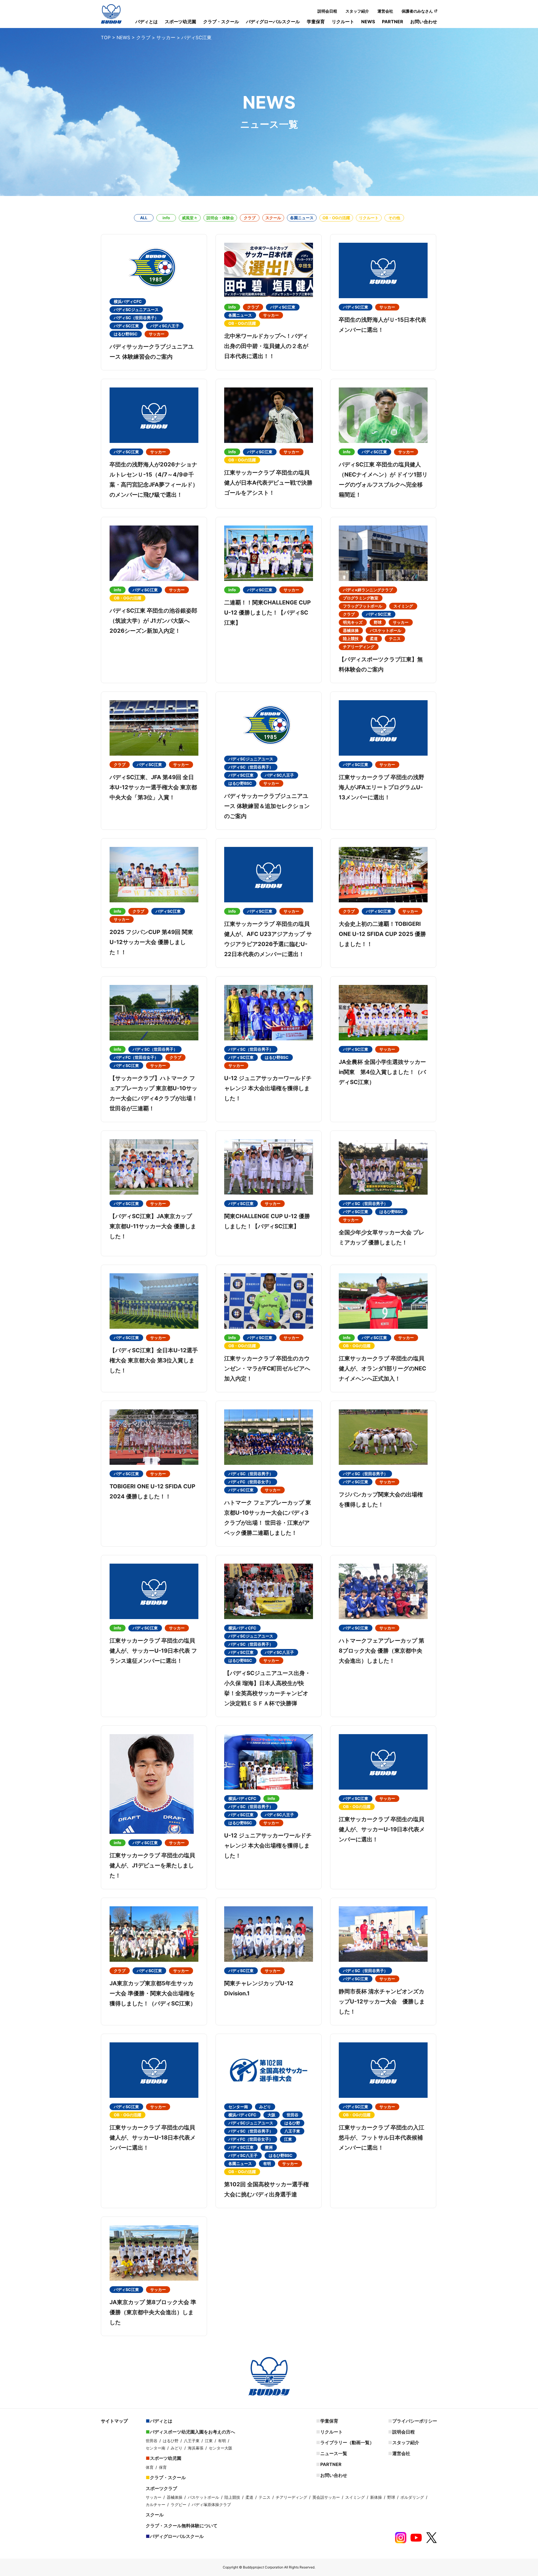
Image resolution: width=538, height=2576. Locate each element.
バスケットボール (203, 2497)
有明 (222, 2441)
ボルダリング (412, 2497)
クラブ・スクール (221, 22)
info (166, 218)
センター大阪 (221, 2448)
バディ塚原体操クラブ (211, 2504)
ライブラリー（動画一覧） (347, 2442)
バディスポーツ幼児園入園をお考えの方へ (193, 2432)
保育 (163, 2467)
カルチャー (156, 2504)
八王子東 (192, 2441)
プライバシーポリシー (415, 2421)
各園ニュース (302, 218)
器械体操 (175, 2497)
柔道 (249, 2497)
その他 (394, 218)
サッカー (154, 2497)
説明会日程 (327, 11)
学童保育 (316, 22)
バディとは (147, 22)
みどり (177, 2448)
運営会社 (385, 11)
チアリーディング (291, 2497)
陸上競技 (232, 2497)
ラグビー (178, 2504)
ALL (144, 218)
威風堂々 (190, 218)
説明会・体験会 (220, 218)
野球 (391, 2497)
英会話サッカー (326, 2497)
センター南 (156, 2448)
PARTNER (393, 22)
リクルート (343, 22)
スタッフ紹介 (357, 11)
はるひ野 (171, 2441)
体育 (150, 2467)
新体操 (376, 2497)
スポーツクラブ (161, 2488)
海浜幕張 (196, 2448)
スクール (273, 218)
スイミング (355, 2497)
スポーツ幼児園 (180, 22)
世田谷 (152, 2441)
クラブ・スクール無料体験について (182, 2526)
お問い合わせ (424, 22)
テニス (265, 2497)
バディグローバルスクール (273, 22)
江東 (209, 2441)
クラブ (250, 218)
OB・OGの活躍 (336, 218)
